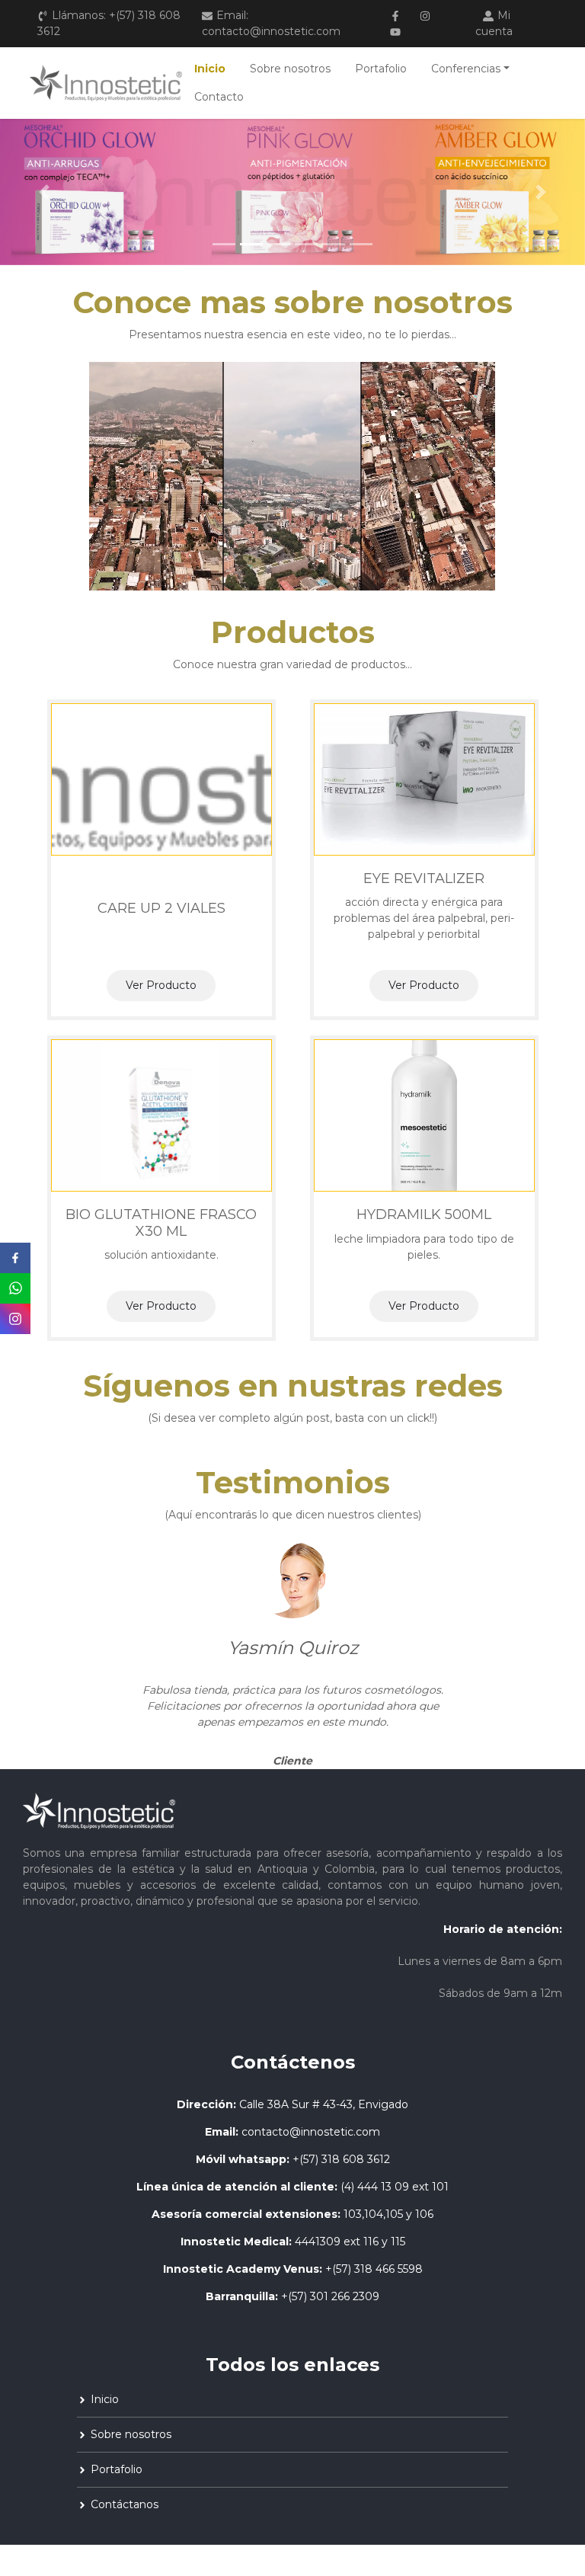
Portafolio (381, 69)
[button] (44, 192)
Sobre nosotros (290, 69)
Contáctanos (125, 2504)
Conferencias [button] (466, 69)
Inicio (210, 69)
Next (567, 1656)
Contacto (219, 97)
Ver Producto (161, 985)
